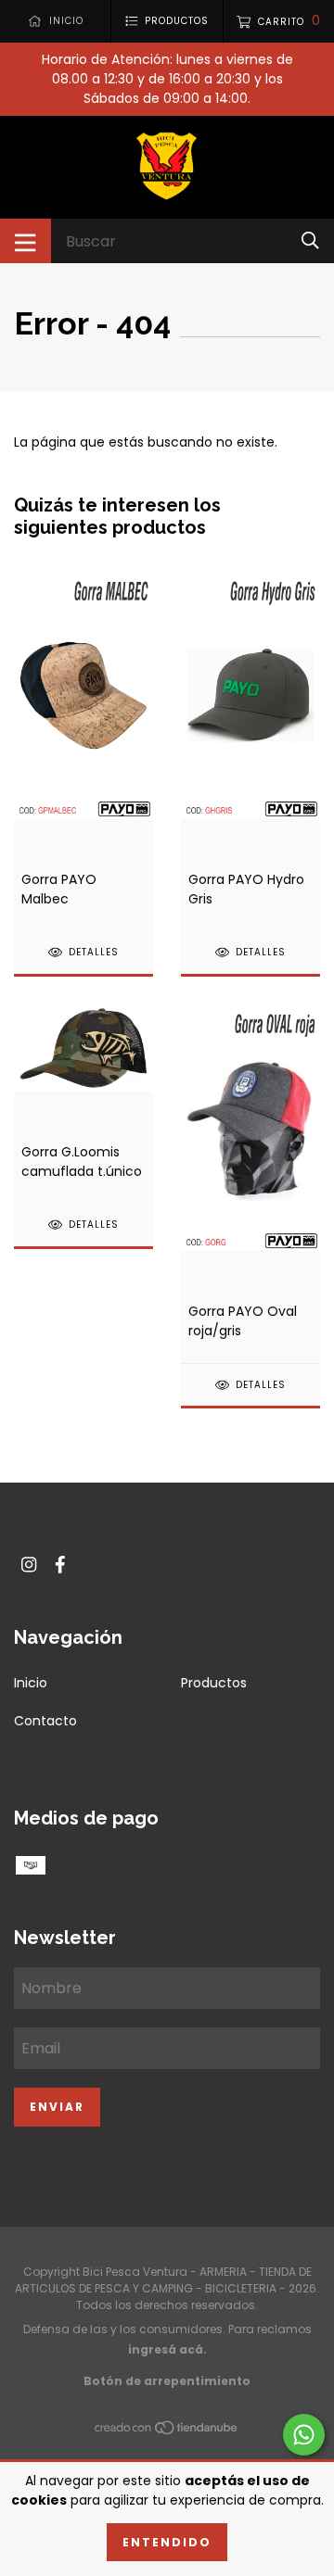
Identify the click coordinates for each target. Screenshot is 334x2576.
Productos (214, 1683)
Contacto (45, 1721)
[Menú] (26, 241)
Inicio (31, 1683)
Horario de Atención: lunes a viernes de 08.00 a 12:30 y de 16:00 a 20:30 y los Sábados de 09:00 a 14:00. (167, 79)
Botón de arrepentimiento (167, 2381)
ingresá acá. (167, 2349)
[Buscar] (310, 240)
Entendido (167, 2542)
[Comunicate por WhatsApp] (304, 2435)
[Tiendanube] (167, 2431)
